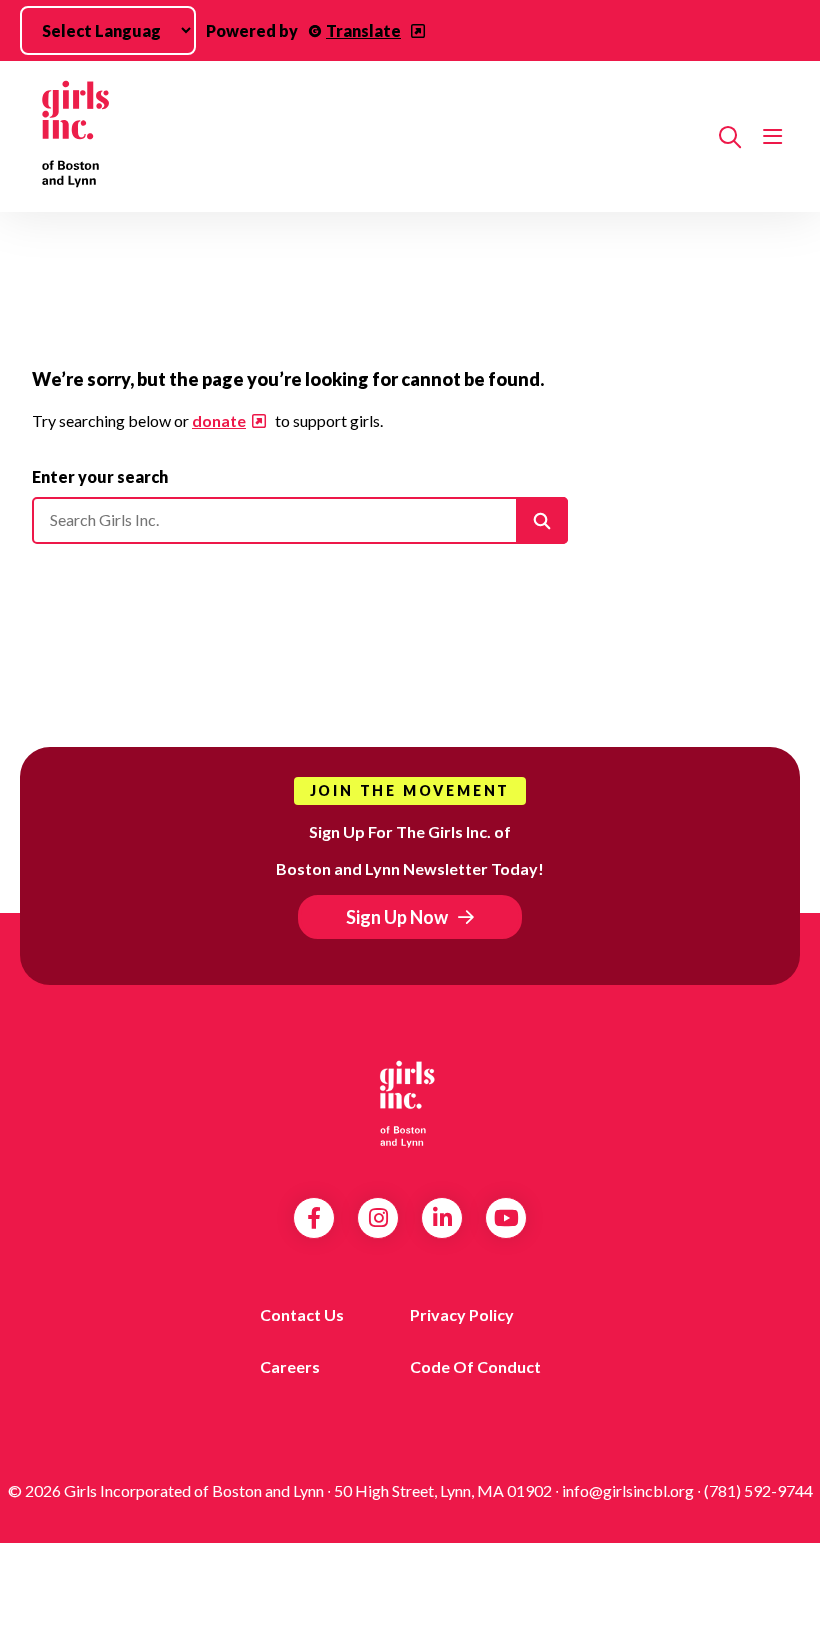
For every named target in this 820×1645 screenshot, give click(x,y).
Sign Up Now (397, 917)
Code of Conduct (475, 1366)
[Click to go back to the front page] (367, 136)
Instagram (378, 1218)
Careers (290, 1366)
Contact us (302, 1314)
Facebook (314, 1218)
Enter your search (100, 476)
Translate (363, 30)
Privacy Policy (462, 1314)
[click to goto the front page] (410, 1103)
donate (219, 420)
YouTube (506, 1218)
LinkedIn (442, 1218)
